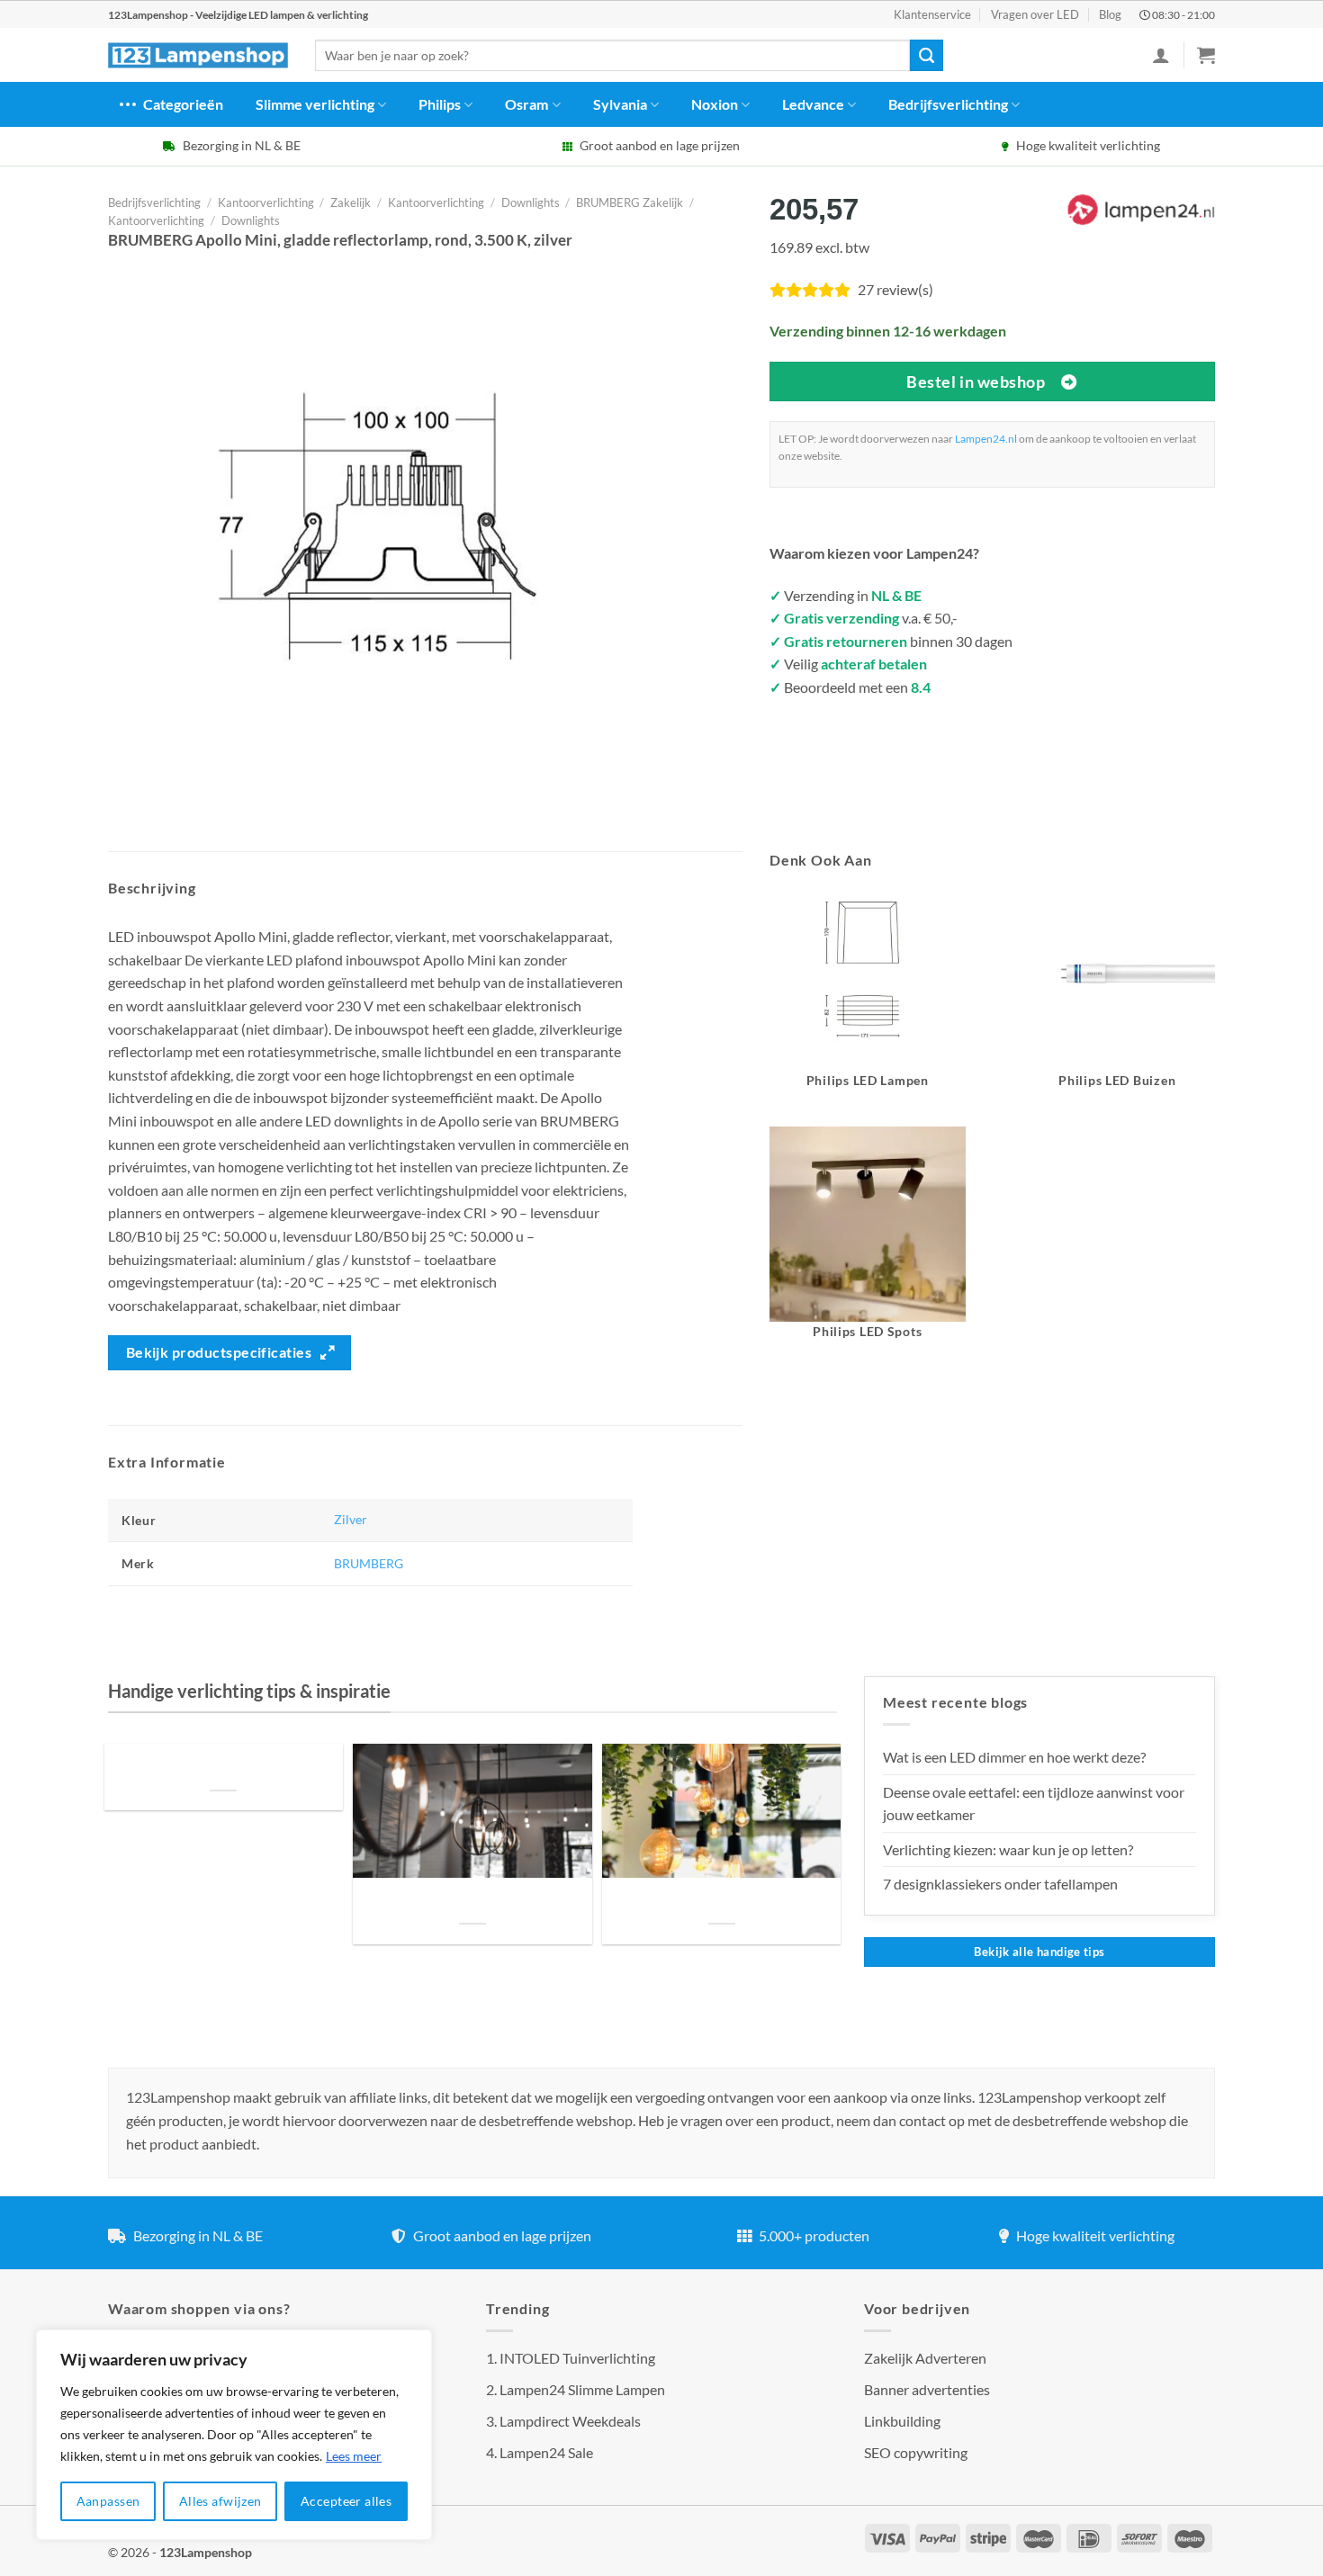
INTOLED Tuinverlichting (577, 2358)
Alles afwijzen (220, 2501)
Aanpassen (108, 2501)
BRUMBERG (369, 1563)
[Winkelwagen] (1206, 55)
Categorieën (183, 104)
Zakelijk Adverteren (925, 2358)
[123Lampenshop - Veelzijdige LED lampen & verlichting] (198, 56)
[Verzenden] (926, 56)
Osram (526, 104)
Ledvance (813, 104)
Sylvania (620, 104)
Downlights (531, 202)
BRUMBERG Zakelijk (630, 202)
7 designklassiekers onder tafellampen (1002, 1884)
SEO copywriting (916, 2452)
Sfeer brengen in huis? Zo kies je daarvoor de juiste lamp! (472, 1902)
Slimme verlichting (315, 104)
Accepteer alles (346, 2501)
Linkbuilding (902, 2421)
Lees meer (354, 2456)
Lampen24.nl (986, 439)
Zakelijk (351, 202)
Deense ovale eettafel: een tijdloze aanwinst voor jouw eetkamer (1034, 1804)
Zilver (351, 1519)
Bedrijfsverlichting (948, 104)
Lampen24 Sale (546, 2452)
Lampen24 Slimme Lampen (582, 2389)
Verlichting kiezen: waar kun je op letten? (1008, 1849)
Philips (440, 104)
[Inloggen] (1161, 55)
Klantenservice (932, 14)
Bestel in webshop (976, 381)
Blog (1110, 14)
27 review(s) (895, 289)
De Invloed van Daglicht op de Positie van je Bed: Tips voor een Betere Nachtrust (223, 1768)
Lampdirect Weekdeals (570, 2421)
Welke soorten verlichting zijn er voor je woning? (722, 1902)
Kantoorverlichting (266, 202)
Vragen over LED (1035, 14)
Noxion (715, 104)
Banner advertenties (927, 2389)
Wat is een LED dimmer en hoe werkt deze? (1014, 1757)
